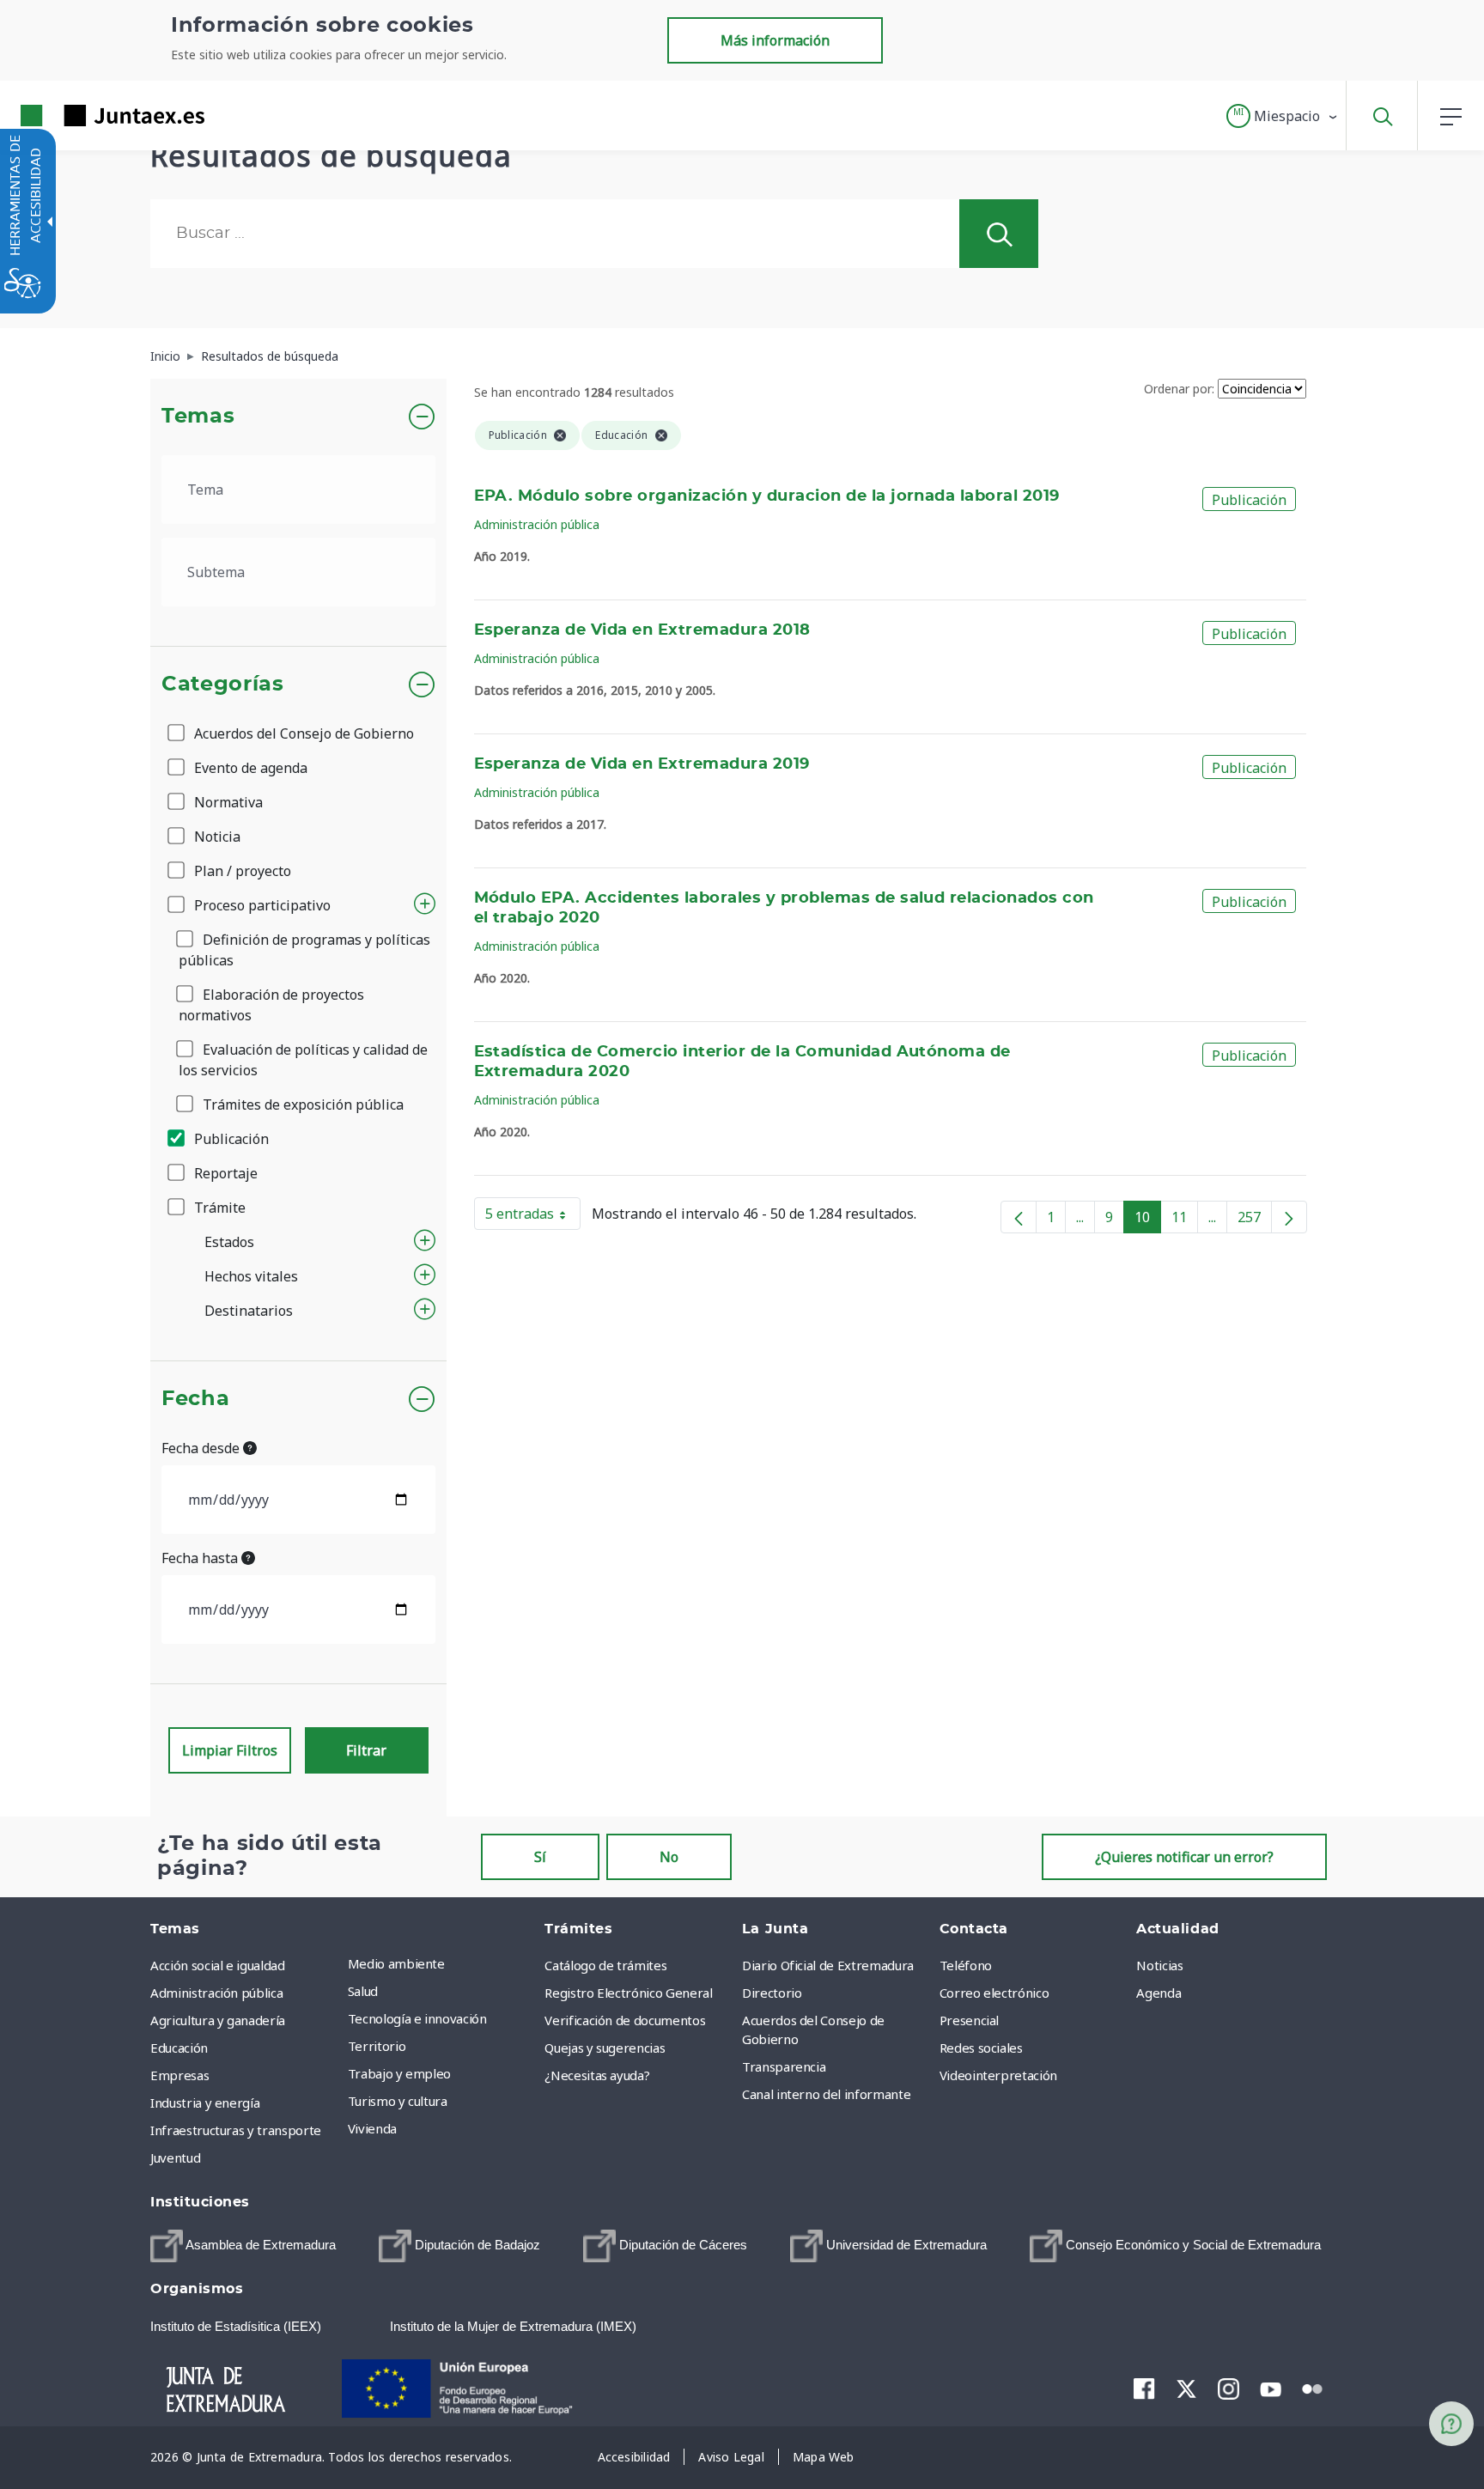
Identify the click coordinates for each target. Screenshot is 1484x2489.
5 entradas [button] (533, 1217)
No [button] (669, 1857)
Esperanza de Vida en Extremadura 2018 (642, 630)
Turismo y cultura (398, 2101)
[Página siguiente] (1289, 1217)
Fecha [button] (195, 1399)
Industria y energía (205, 2103)
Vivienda (372, 2128)
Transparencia (784, 2066)
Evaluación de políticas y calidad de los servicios (303, 1060)
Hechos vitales (251, 1276)
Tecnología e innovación (417, 2018)
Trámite (218, 1208)
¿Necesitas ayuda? (597, 2075)
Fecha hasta (201, 1558)
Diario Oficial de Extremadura (828, 1965)
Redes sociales (981, 2048)
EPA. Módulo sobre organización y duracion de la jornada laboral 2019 (767, 496)
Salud (363, 1991)
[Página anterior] (1019, 1217)
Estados (229, 1242)
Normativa (227, 802)
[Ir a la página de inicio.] (82, 116)
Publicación (230, 1139)
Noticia (216, 837)
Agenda (1159, 1993)
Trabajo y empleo (399, 2073)
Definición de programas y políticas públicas (304, 950)
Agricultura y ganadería (218, 2020)
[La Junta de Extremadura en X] (1186, 2389)
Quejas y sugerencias (605, 2048)
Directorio (772, 1993)
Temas (198, 417)
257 (1255, 1220)
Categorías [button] (223, 685)
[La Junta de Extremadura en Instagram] (1229, 2389)
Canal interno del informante (826, 2094)
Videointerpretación (998, 2075)
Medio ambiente (396, 1963)
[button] (1283, 116)
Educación (179, 2048)
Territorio (377, 2046)
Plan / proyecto (241, 871)
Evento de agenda (249, 768)
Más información (775, 40)
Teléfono (966, 1965)
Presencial (970, 2020)
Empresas (179, 2075)
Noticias (1159, 1965)
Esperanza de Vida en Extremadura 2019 (642, 764)
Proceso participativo (261, 905)
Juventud (175, 2157)
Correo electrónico (994, 1993)
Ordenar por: (1179, 389)
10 (1148, 1220)
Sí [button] (540, 1857)
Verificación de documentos (625, 2020)
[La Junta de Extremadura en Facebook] (1144, 2389)
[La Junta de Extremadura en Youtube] (1271, 2388)
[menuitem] (442, 1963)
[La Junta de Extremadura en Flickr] (1313, 2388)
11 (1185, 1220)
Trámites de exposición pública (301, 1105)
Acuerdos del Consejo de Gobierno (302, 733)
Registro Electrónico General (628, 1993)
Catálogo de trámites (605, 1965)
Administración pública (537, 524)
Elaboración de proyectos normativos (271, 1005)
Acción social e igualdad (218, 1965)
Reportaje (224, 1173)
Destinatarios (249, 1311)
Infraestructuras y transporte (236, 2130)
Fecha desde (202, 1448)
